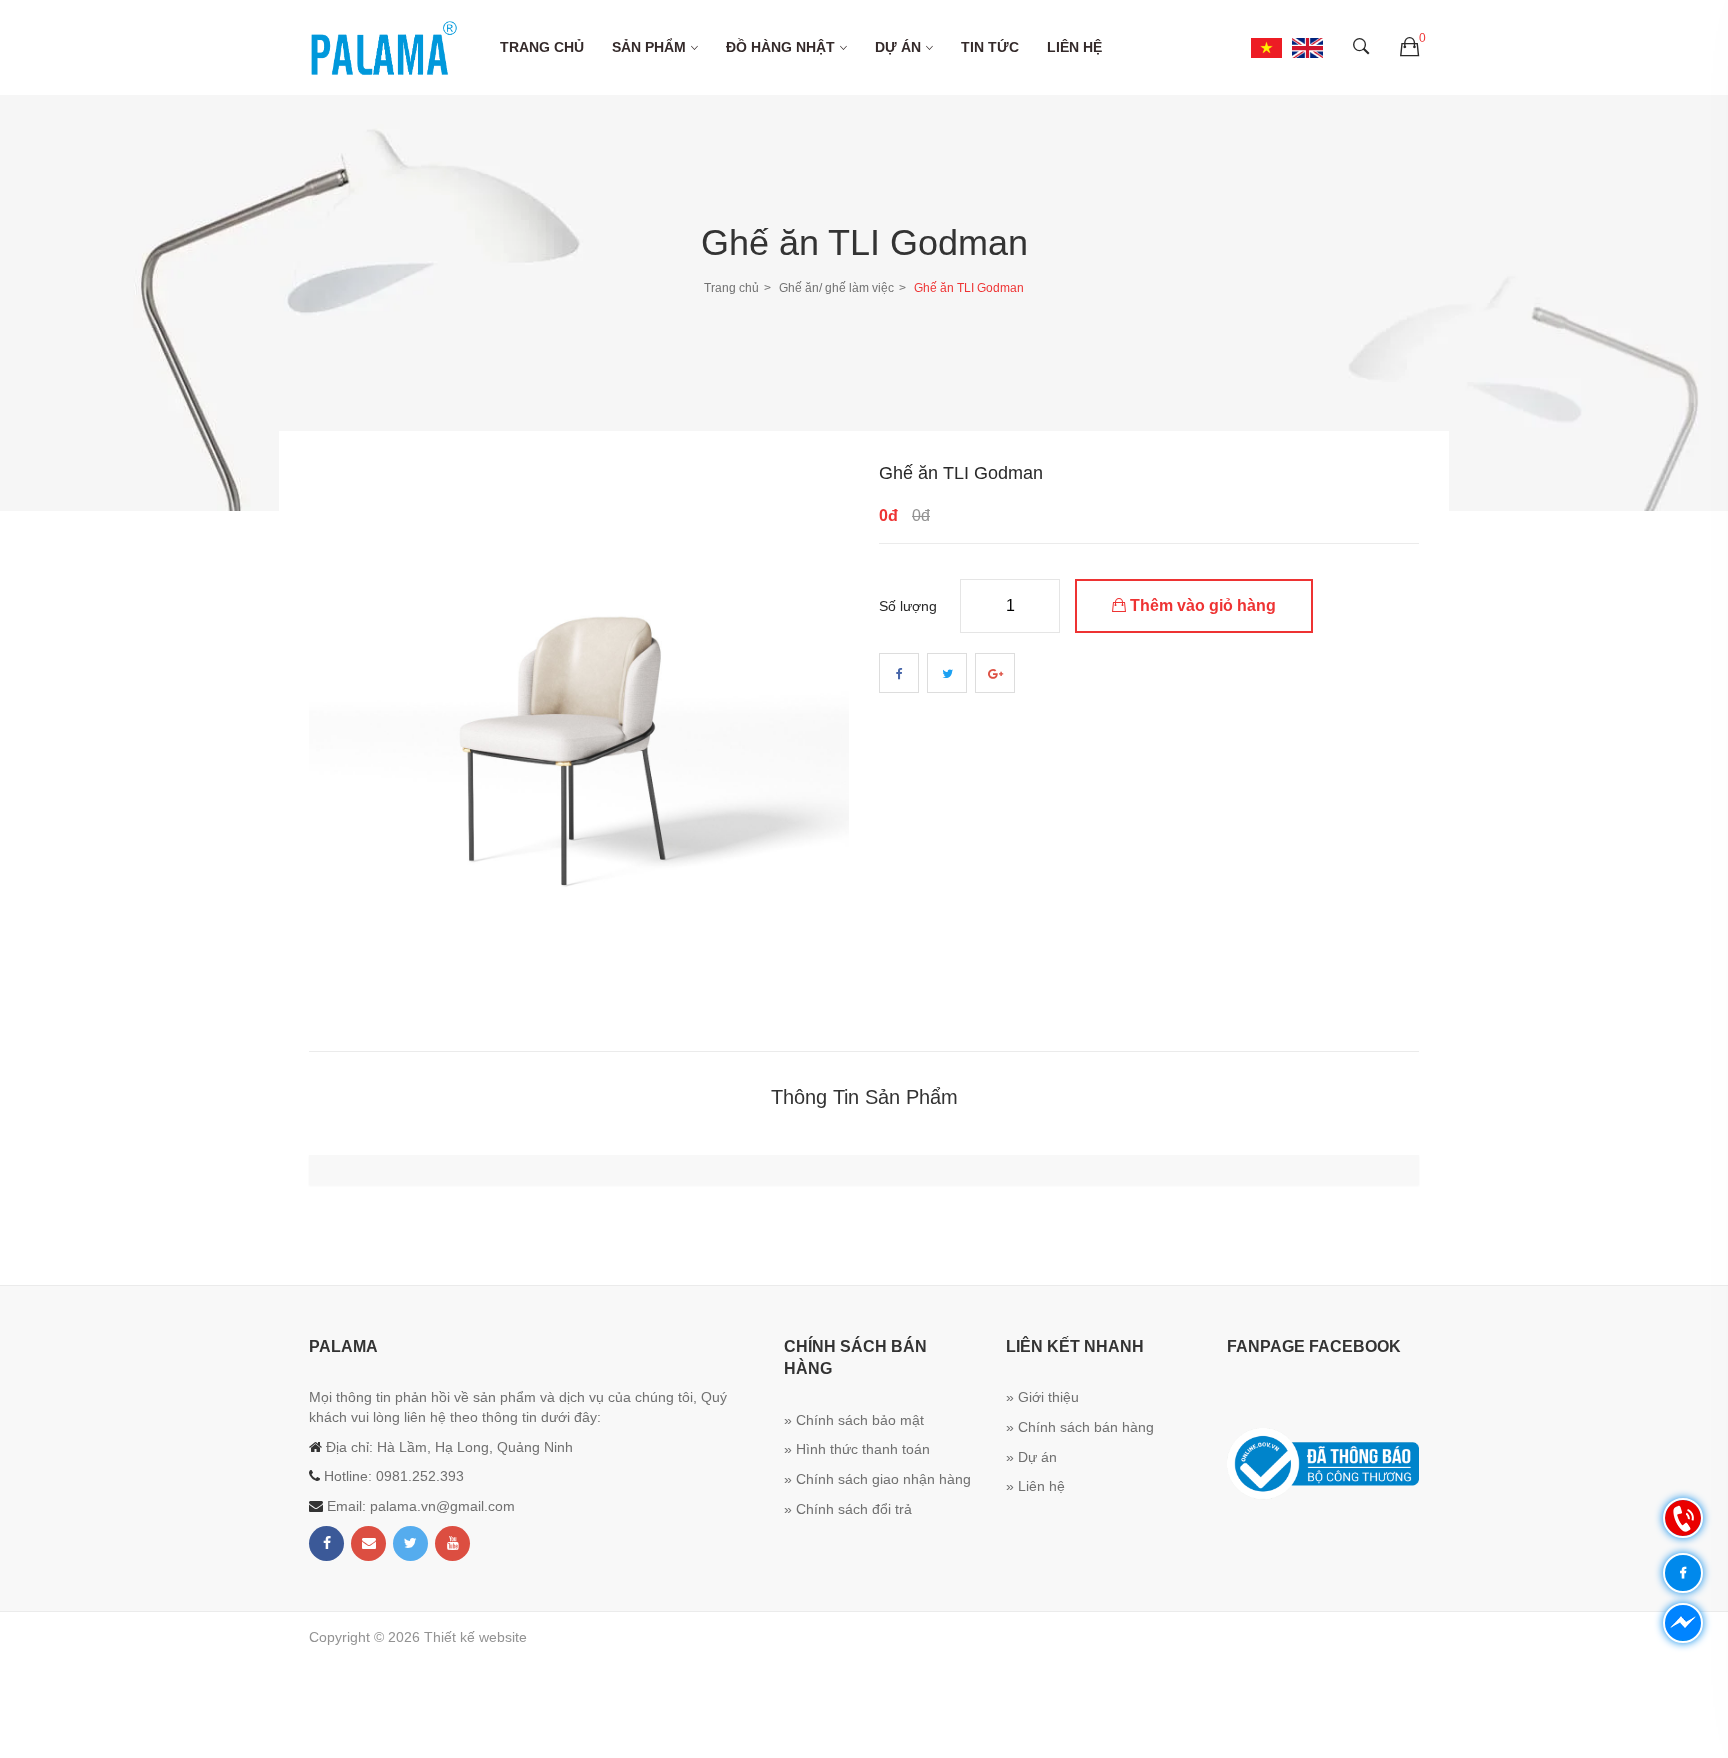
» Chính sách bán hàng (1080, 1427)
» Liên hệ (1035, 1486)
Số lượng (908, 606)
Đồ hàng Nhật (780, 47)
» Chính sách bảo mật (854, 1420)
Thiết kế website (475, 1637)
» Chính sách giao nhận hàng (877, 1479)
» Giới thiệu (1042, 1397)
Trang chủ (542, 47)
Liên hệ (1074, 47)
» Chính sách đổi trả (848, 1509)
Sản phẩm (649, 47)
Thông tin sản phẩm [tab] (864, 1097)
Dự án (898, 47)
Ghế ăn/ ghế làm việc (836, 288)
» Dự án (1031, 1457)
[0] (1409, 48)
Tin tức (990, 47)
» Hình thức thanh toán (857, 1449)
